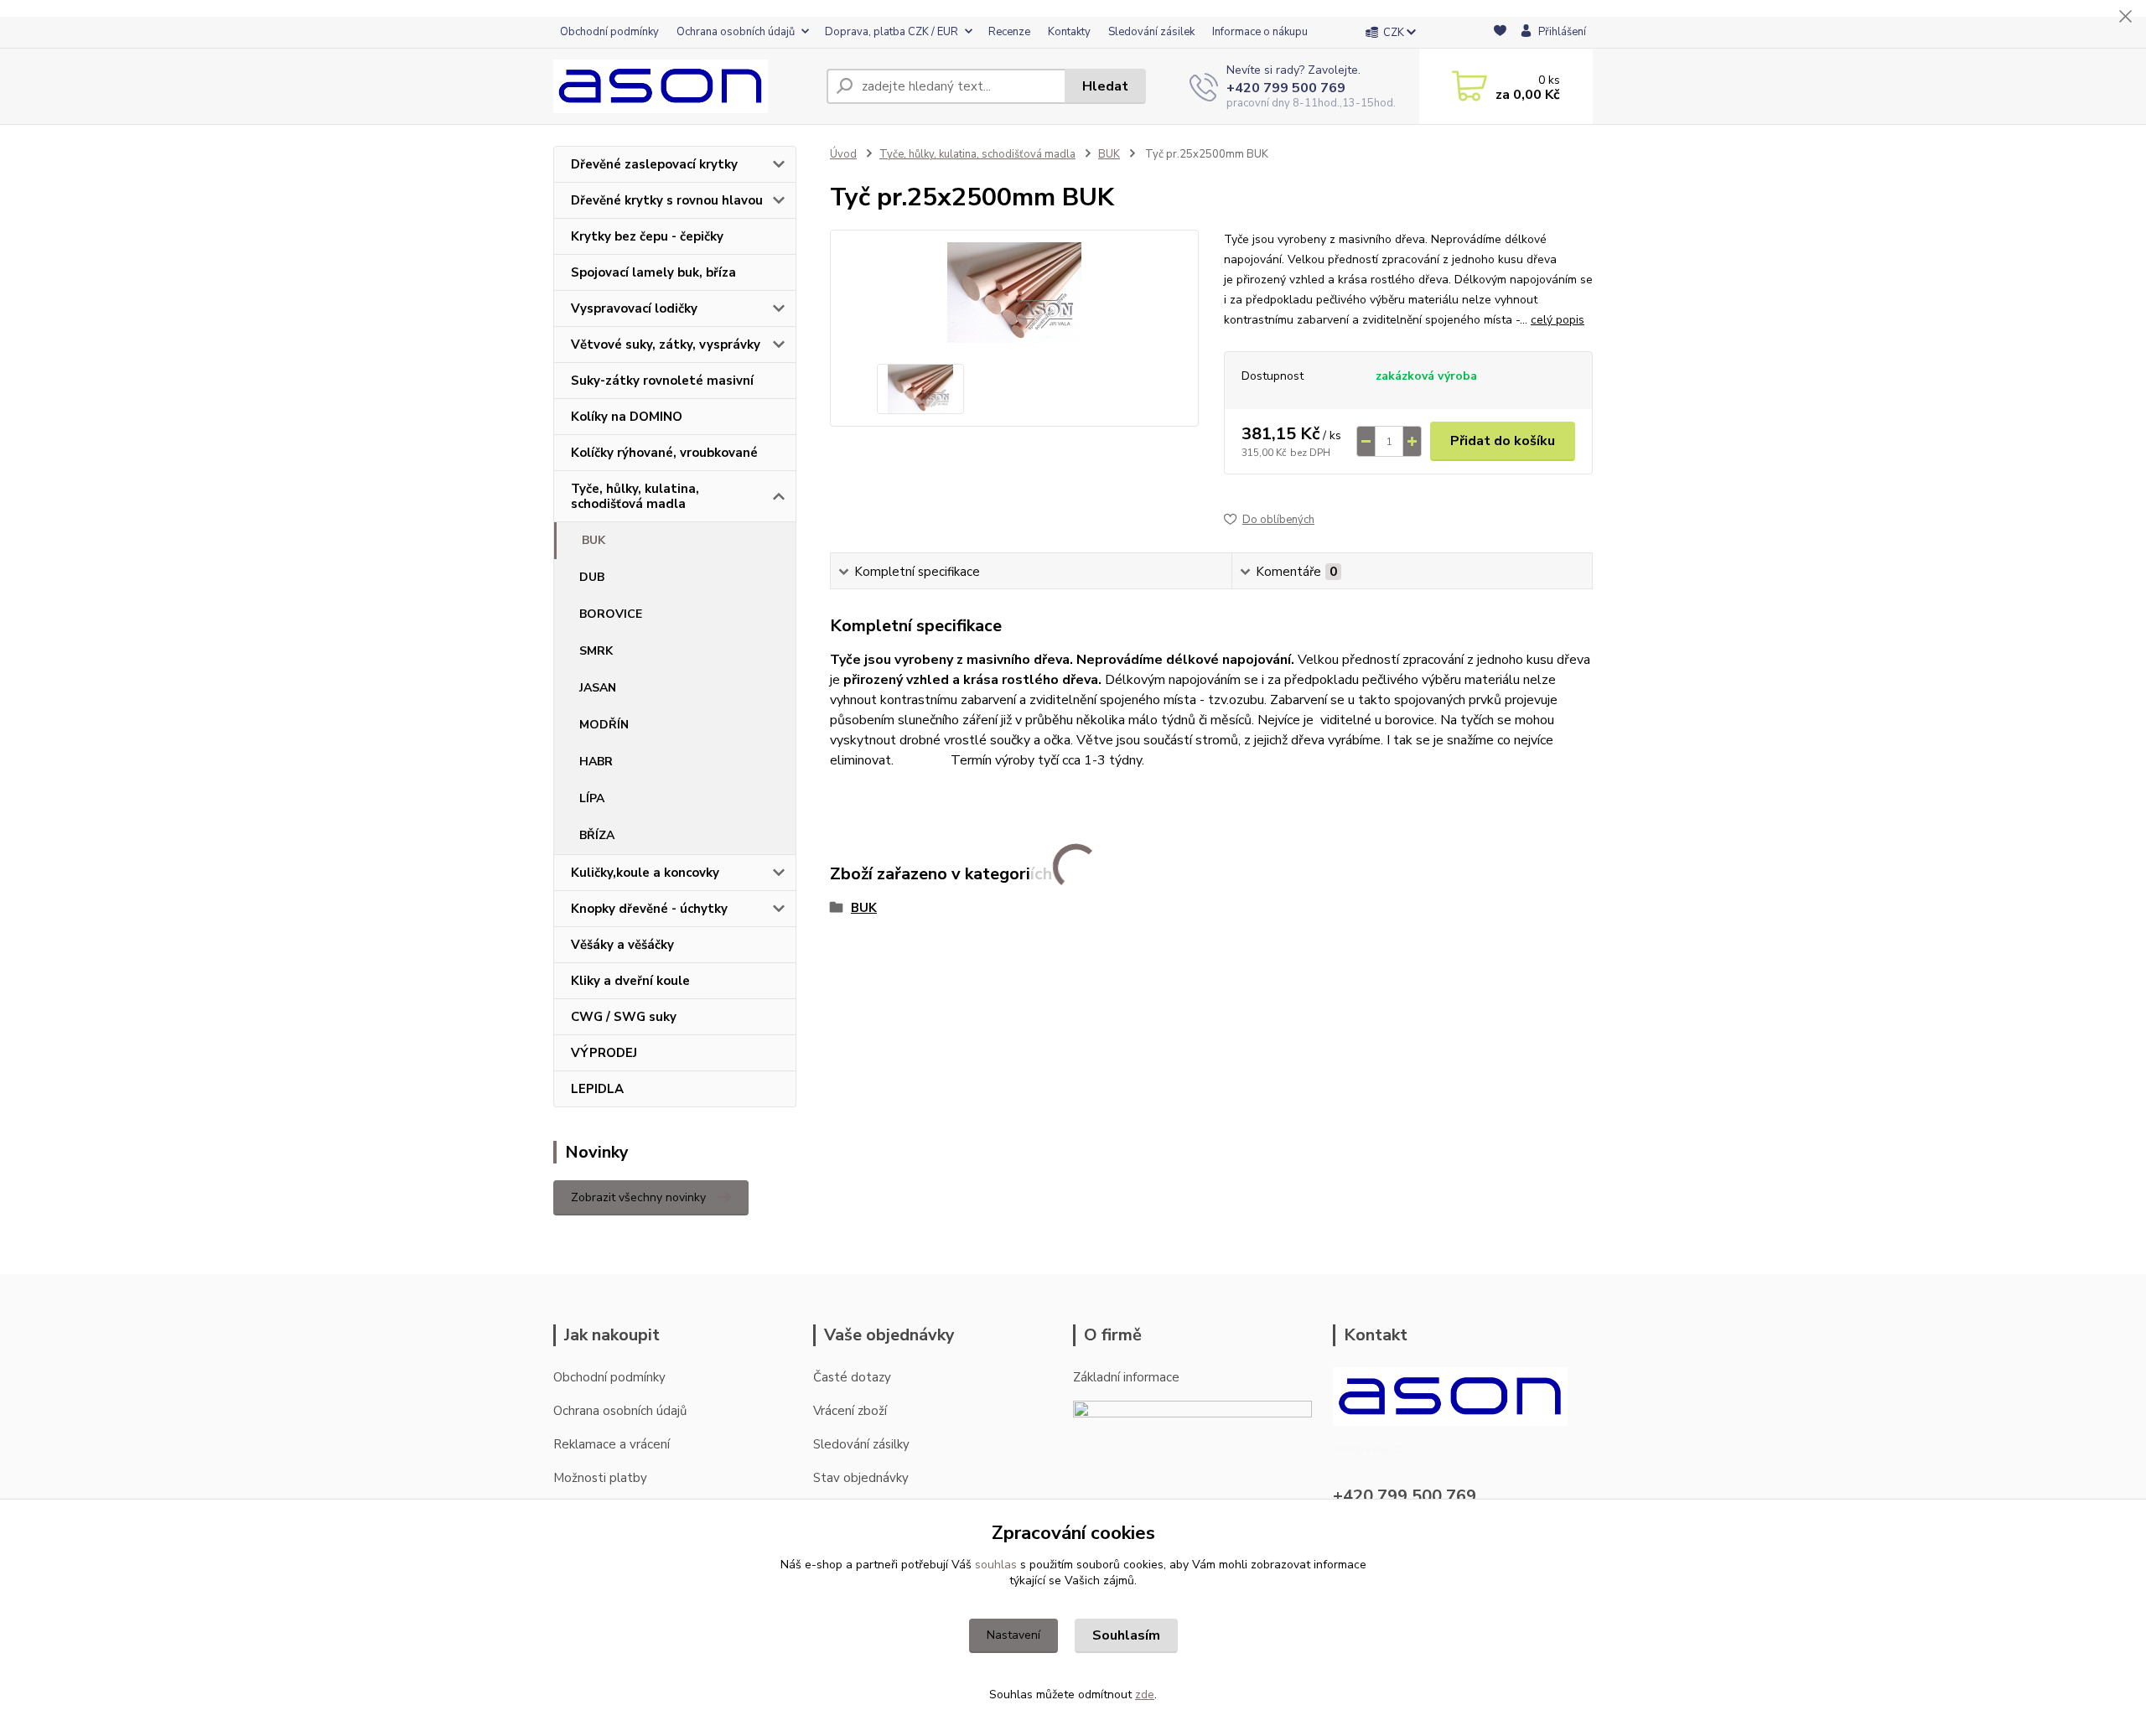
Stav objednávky (861, 1478)
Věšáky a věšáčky (622, 945)
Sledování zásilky (861, 1444)
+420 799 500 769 (1286, 88)
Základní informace (1126, 1377)
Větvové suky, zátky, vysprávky (666, 345)
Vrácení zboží (850, 1411)
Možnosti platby (600, 1478)
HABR (596, 762)
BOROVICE (611, 614)
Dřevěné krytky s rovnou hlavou (667, 200)
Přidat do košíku (1503, 441)
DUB (592, 577)
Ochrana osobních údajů (736, 32)
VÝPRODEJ (604, 1053)
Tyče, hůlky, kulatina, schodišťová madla (635, 496)
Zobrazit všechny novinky (638, 1197)
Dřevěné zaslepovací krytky (654, 164)
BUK (594, 540)
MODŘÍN (604, 725)
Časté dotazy (852, 1377)
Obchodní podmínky (609, 32)
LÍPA (592, 798)
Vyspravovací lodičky (634, 308)
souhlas (996, 1565)
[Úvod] (683, 86)
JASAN (598, 688)
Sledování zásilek (1151, 32)
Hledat (1105, 86)
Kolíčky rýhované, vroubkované (664, 453)
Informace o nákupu (1260, 32)
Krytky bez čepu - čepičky (647, 236)
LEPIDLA (597, 1089)
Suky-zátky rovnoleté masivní (662, 381)
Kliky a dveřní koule (630, 981)
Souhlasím (1126, 1635)
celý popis (1558, 320)
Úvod (843, 154)
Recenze (1009, 32)
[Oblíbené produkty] (1500, 33)
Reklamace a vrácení (612, 1444)
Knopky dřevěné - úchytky (649, 909)
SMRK (596, 651)
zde (1145, 1695)
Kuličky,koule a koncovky (645, 873)
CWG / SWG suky (624, 1017)
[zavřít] (2125, 17)
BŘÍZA (597, 835)
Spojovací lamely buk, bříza (653, 272)
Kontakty (1069, 32)
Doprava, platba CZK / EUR (892, 32)
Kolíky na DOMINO (627, 417)
